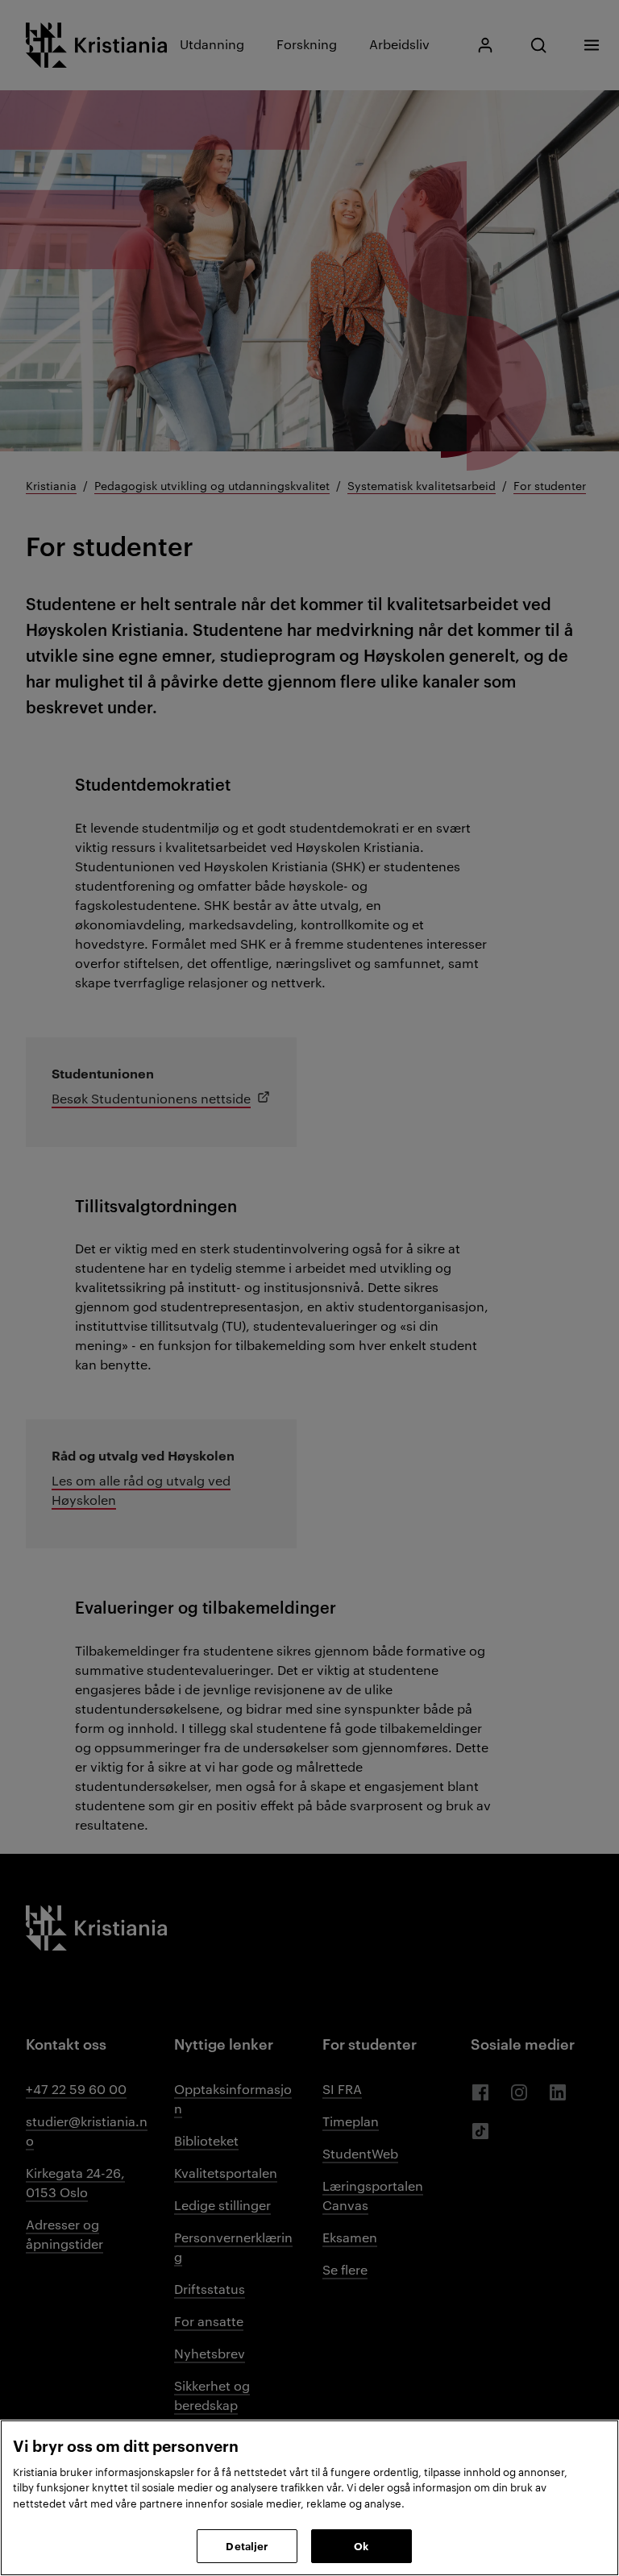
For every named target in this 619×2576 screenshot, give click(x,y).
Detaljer (247, 2545)
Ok (361, 2545)
